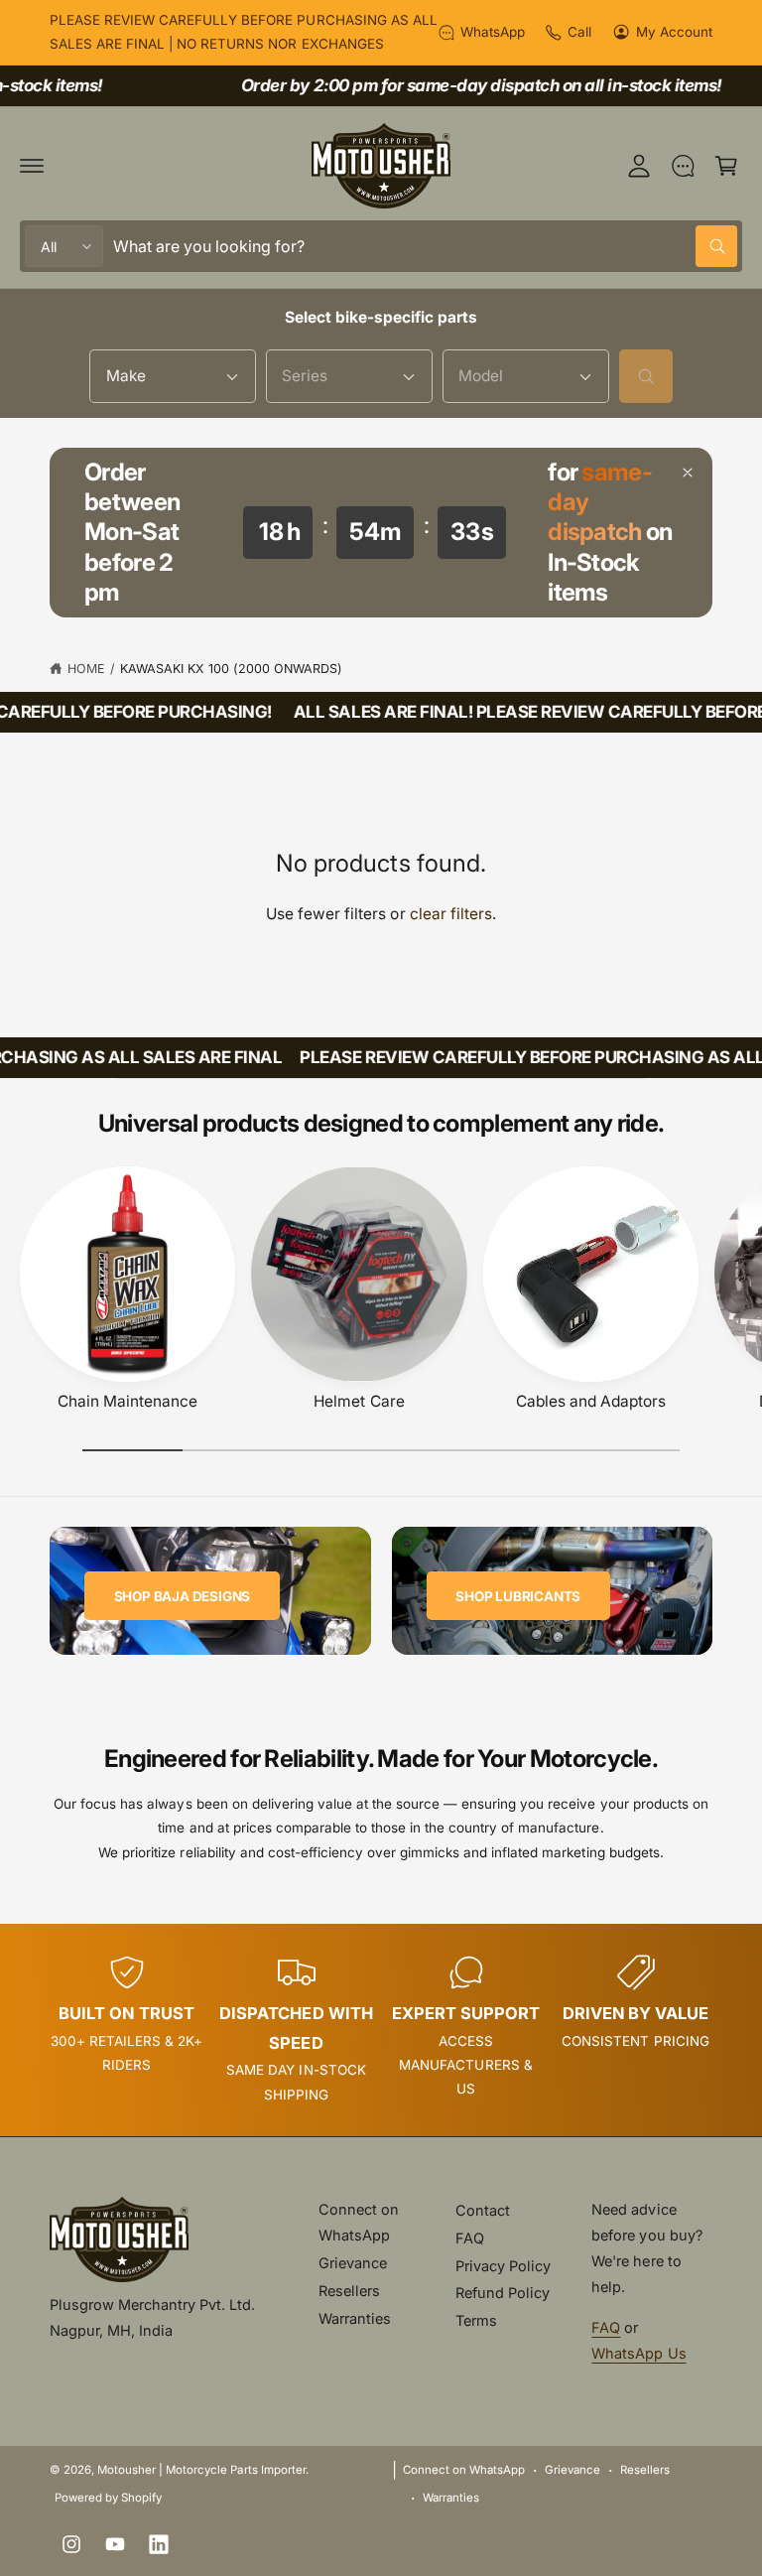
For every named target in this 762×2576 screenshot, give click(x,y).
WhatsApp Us (638, 2353)
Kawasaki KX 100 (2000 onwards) (231, 669)
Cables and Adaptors (591, 1401)
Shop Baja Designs (183, 1596)
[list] (381, 2030)
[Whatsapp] (683, 166)
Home (86, 669)
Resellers (349, 2291)
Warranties (355, 2318)
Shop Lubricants (518, 1596)
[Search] (646, 376)
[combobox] (425, 246)
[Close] (688, 473)
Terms (476, 2320)
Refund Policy (503, 2293)
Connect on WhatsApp (359, 2222)
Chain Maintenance (127, 1401)
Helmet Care (359, 1401)
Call (579, 32)
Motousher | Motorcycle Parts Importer (201, 2470)
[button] (32, 166)
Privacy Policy (503, 2266)
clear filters (451, 914)
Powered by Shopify (108, 2498)
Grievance (353, 2263)
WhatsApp (493, 32)
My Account (674, 32)
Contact (483, 2210)
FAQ (470, 2238)
